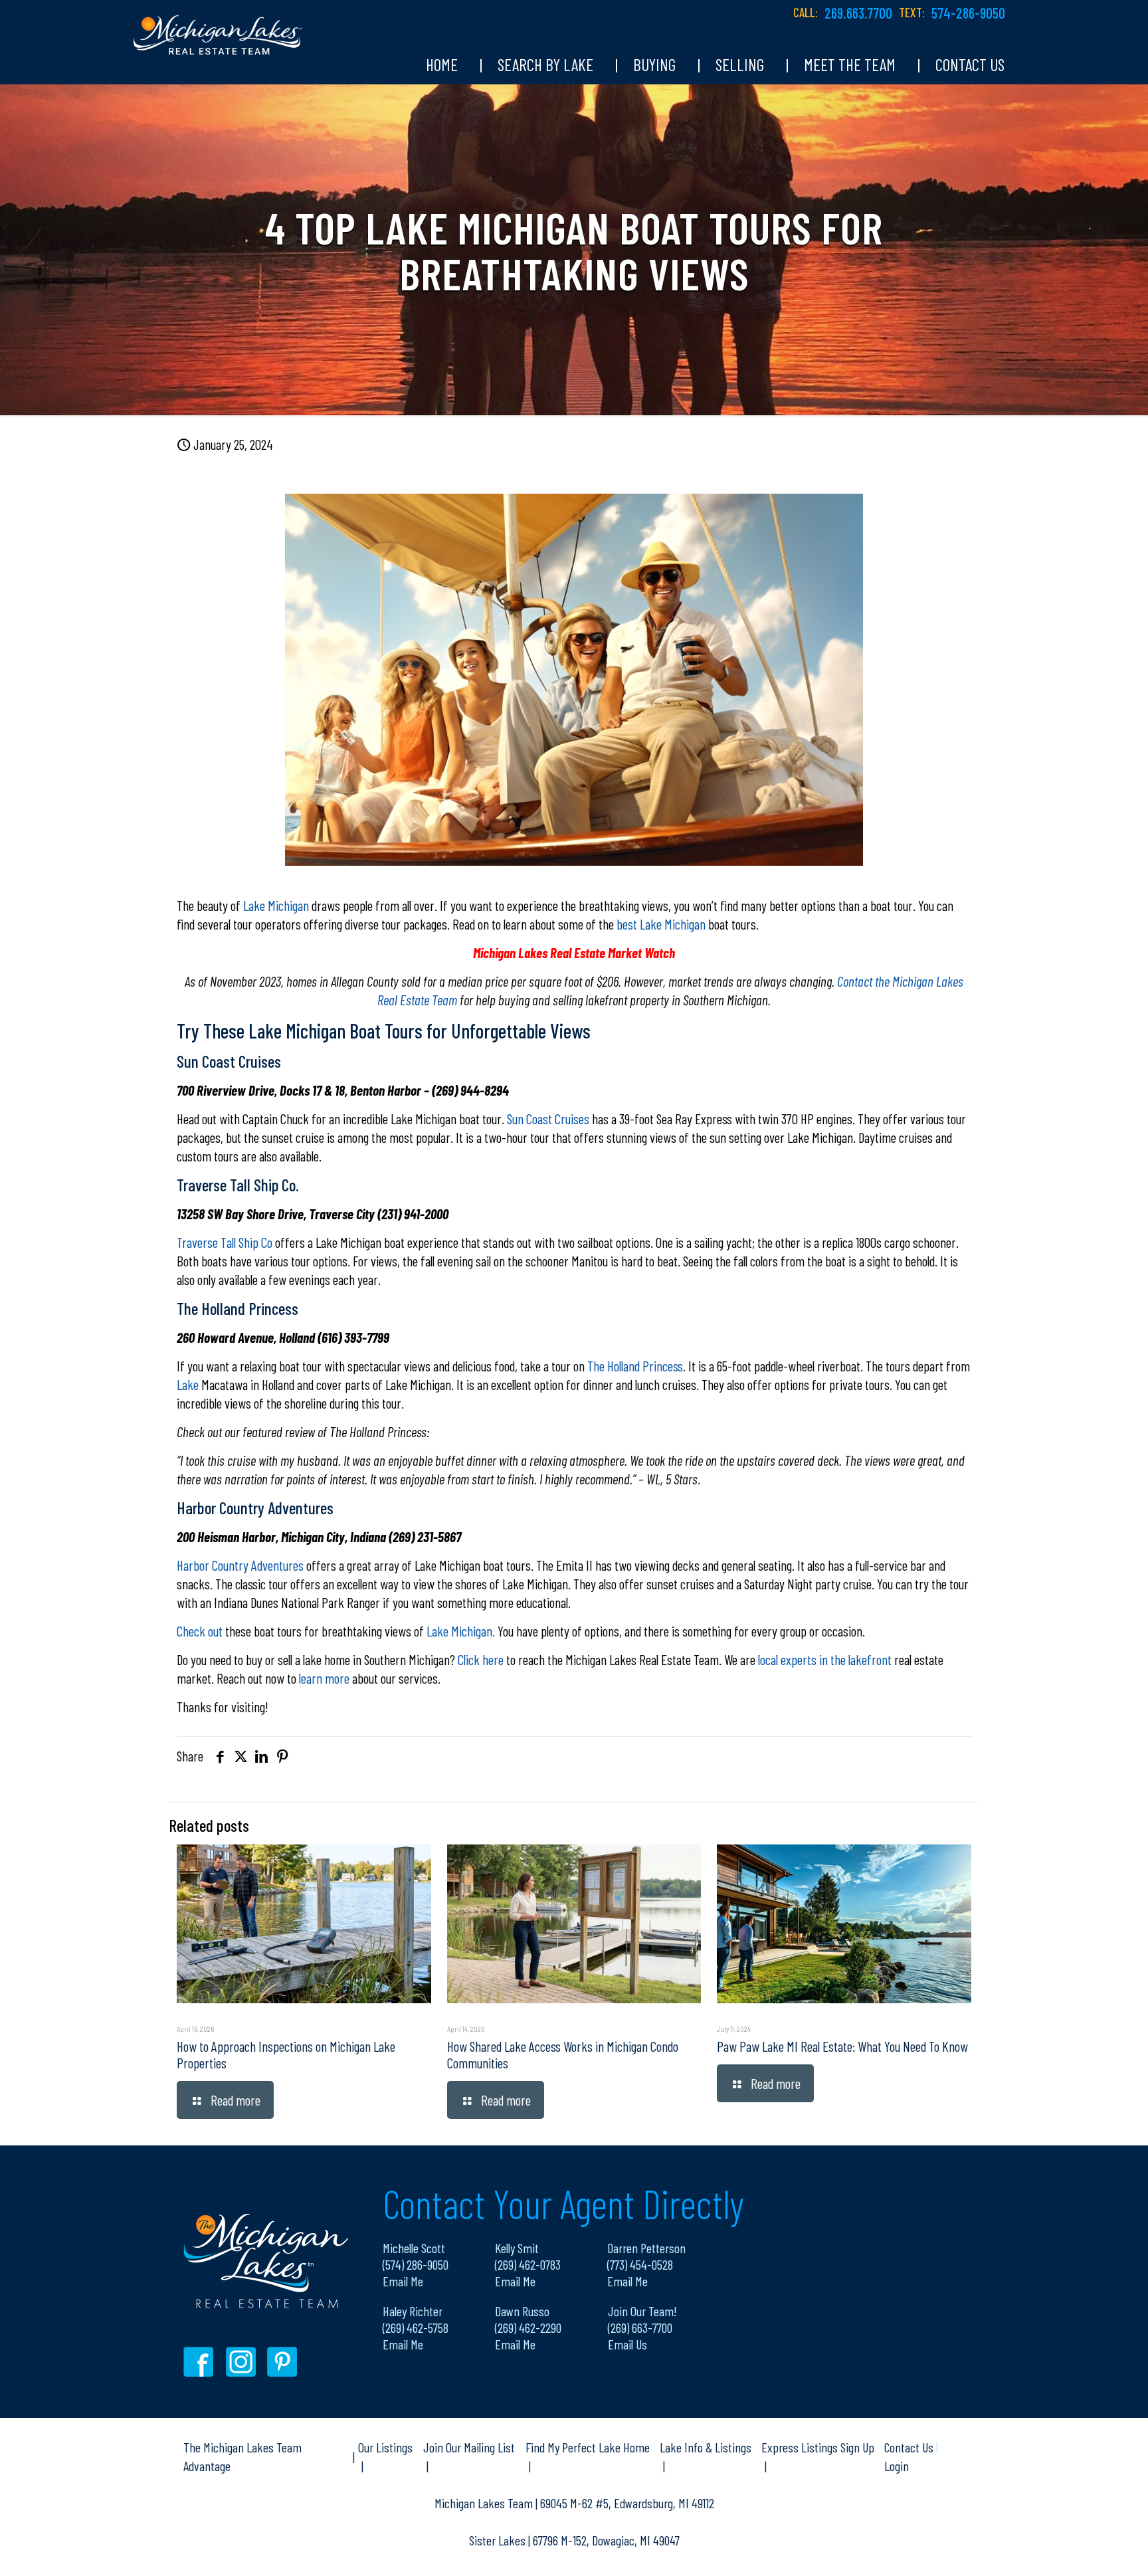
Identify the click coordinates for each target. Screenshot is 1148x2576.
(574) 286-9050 (416, 2264)
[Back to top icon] (1084, 2549)
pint (284, 2362)
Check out (200, 1631)
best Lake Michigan (661, 924)
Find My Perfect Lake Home (588, 2447)
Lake (188, 1384)
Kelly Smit (517, 2248)
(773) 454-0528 (640, 2264)
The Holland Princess (634, 1366)
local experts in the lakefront (825, 1659)
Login (897, 2466)
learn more (324, 1678)
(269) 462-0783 (528, 2264)
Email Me (403, 2281)
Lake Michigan (276, 905)
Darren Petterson (646, 2248)
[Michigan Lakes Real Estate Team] (218, 28)
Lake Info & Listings (706, 2447)
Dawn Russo (522, 2311)
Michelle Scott (414, 2248)
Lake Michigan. (461, 1631)
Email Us (627, 2344)
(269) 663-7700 (640, 2328)
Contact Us (910, 2447)
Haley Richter (413, 2311)
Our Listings (385, 2447)
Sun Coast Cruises (547, 1119)
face (202, 2362)
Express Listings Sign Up (818, 2447)
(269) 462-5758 (416, 2328)
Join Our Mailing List (469, 2447)
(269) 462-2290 (528, 2328)
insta (243, 2362)
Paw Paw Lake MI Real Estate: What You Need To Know (842, 2046)
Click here (479, 1659)
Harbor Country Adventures (240, 1565)
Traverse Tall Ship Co (225, 1242)
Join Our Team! (642, 2311)
